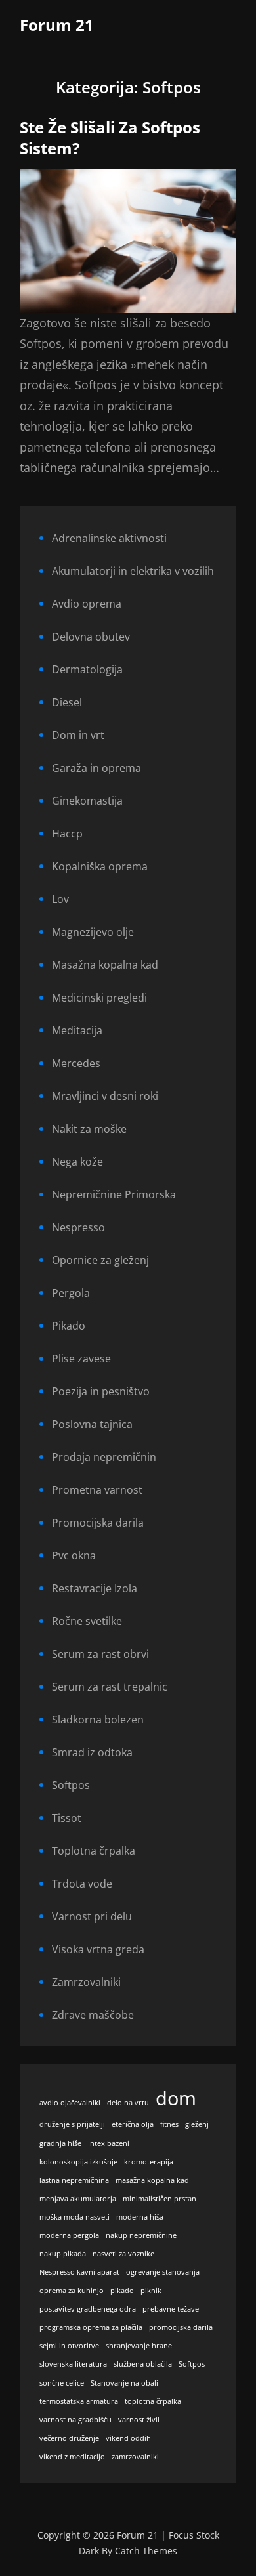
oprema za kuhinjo (72, 2291)
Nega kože (77, 1162)
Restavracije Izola (95, 1588)
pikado (122, 2291)
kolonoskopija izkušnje (78, 2162)
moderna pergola (69, 2235)
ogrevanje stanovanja (163, 2272)
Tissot (67, 1818)
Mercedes (76, 1063)
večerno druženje (69, 2438)
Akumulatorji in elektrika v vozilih (133, 571)
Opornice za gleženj (100, 1260)
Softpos (71, 1785)
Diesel (67, 702)
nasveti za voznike (123, 2254)
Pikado (69, 1326)
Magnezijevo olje (93, 932)
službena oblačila (143, 2364)
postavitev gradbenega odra (88, 2309)
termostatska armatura (79, 2401)
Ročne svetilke (87, 1621)
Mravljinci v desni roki (105, 1096)
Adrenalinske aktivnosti (109, 538)
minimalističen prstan (160, 2199)
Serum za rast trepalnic (110, 1687)
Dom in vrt (78, 735)
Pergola (71, 1293)
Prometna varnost (97, 1490)
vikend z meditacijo (72, 2457)
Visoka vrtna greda (98, 1949)
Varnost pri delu (92, 1916)
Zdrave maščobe (93, 2015)
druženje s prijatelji (72, 2124)
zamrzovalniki (135, 2457)
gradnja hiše (60, 2143)
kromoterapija (149, 2162)
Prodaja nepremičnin (104, 1457)
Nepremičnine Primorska (114, 1194)
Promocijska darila (98, 1523)
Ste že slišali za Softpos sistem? (110, 138)
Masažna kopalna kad (105, 965)
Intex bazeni (109, 2143)
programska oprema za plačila (91, 2327)
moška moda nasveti (75, 2217)
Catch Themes (146, 2551)
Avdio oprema (87, 604)
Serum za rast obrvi (100, 1654)
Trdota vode (82, 1884)
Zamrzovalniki (86, 1982)
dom (176, 2098)
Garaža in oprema (96, 768)
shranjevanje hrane (139, 2346)
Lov (60, 899)
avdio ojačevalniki (70, 2103)
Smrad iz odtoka (92, 1752)
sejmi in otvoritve (69, 2346)
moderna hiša (140, 2217)
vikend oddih (128, 2438)
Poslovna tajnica (92, 1424)
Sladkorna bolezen (98, 1720)
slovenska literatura (73, 2364)
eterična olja (133, 2124)
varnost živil (139, 2420)
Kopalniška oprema (100, 866)
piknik (151, 2291)
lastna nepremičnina (74, 2180)
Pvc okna (74, 1555)
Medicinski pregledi (99, 998)
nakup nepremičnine (141, 2235)
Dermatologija (87, 669)
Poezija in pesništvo (101, 1391)
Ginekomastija (87, 801)
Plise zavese (81, 1359)
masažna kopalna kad (152, 2180)
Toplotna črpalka (94, 1851)
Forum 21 (57, 25)
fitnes (169, 2124)
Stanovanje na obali (124, 2383)
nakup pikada (63, 2254)
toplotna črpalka (153, 2401)
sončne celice (62, 2383)
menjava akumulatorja (78, 2199)
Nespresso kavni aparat (79, 2272)
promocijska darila (181, 2327)
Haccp (67, 834)
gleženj (197, 2124)
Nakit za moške (89, 1129)
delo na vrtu (128, 2103)
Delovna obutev (91, 637)
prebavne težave (171, 2309)
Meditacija (77, 1030)
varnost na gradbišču (75, 2420)
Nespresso (78, 1227)
